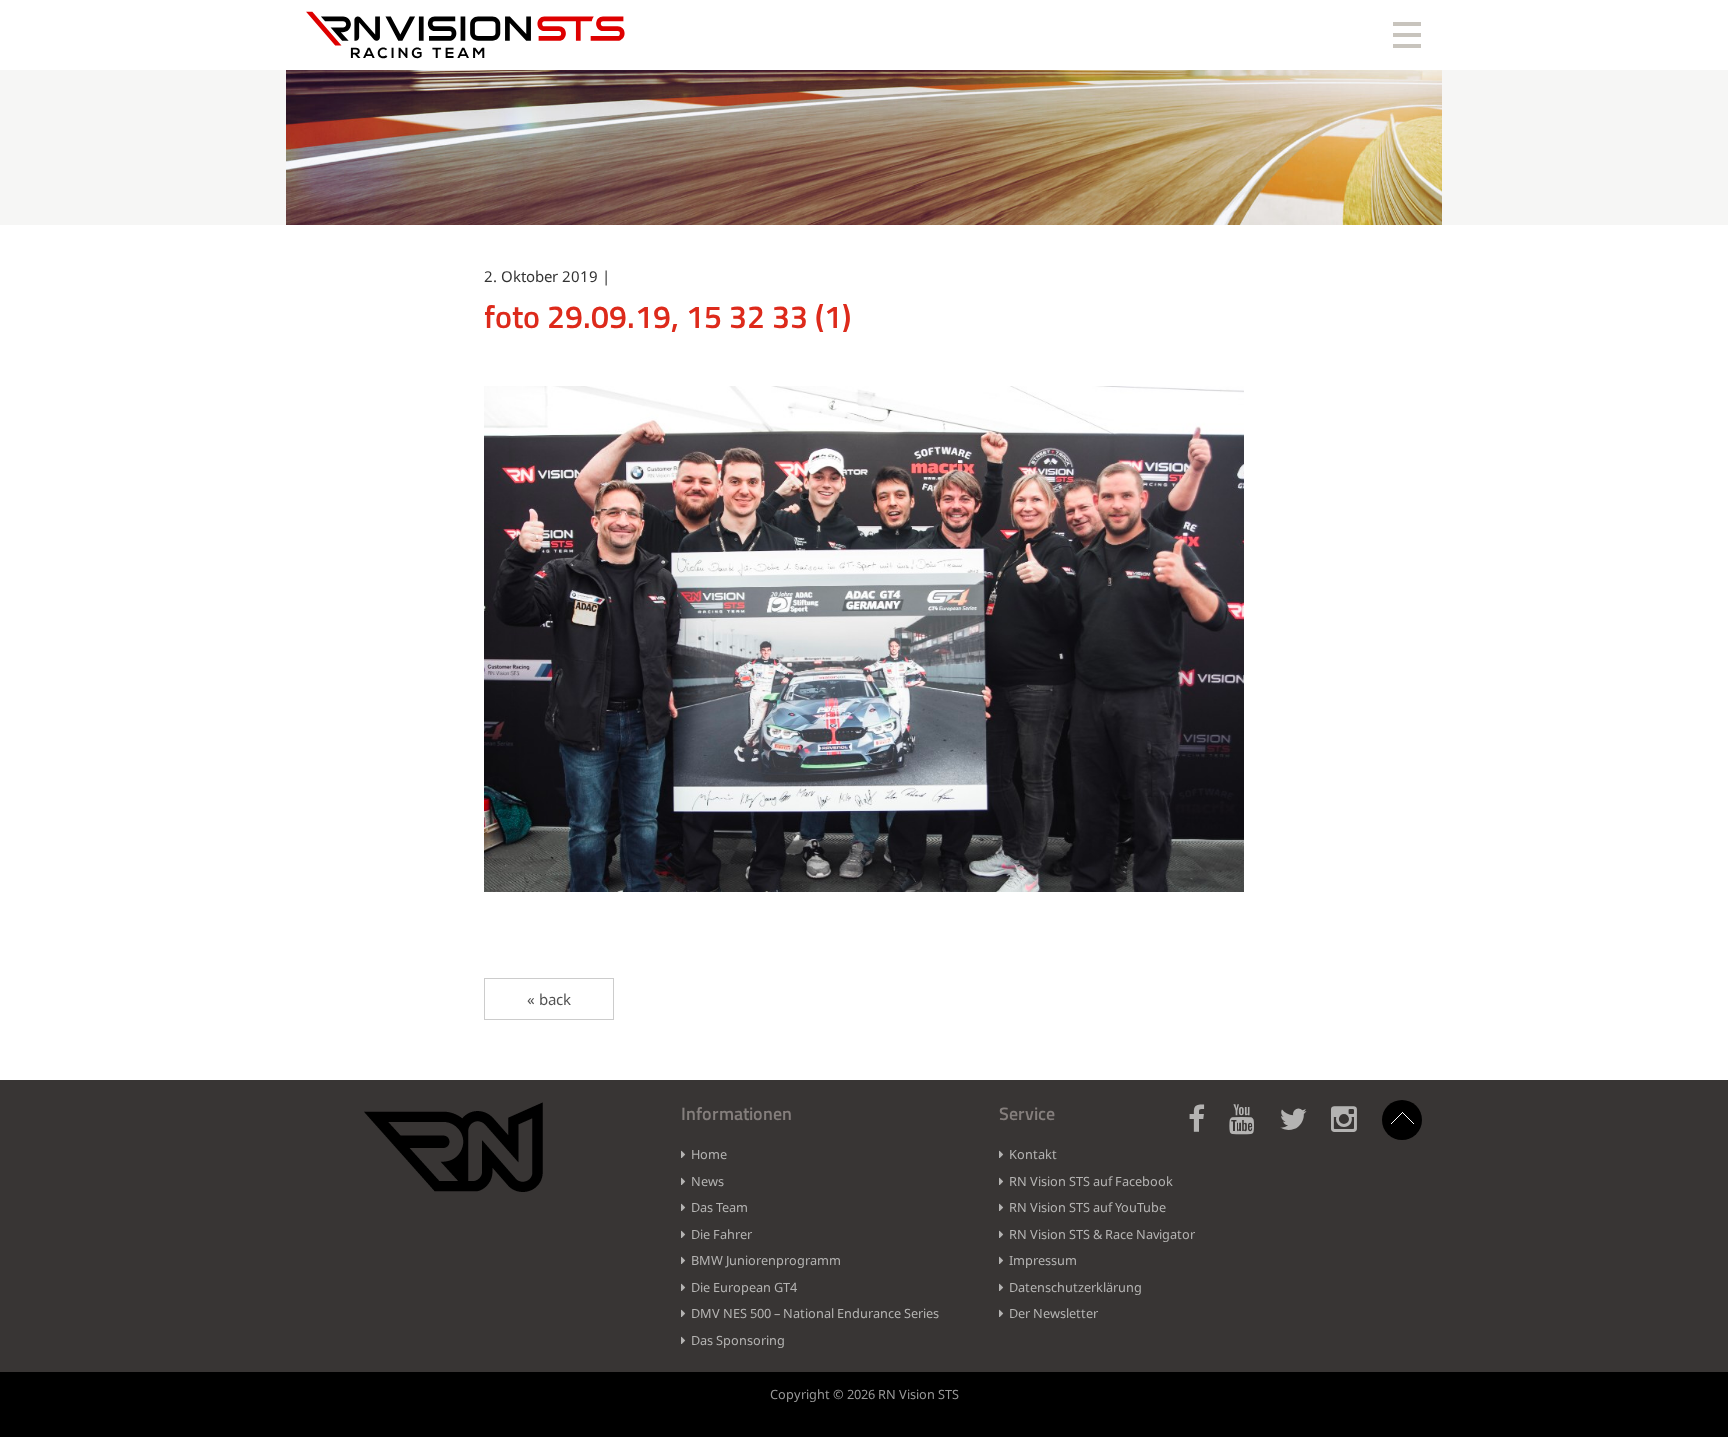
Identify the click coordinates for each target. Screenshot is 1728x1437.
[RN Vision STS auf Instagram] (1354, 1130)
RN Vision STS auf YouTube (1087, 1207)
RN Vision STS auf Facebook (1091, 1181)
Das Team (719, 1207)
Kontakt (1033, 1154)
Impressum (1043, 1260)
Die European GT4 (744, 1287)
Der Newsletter (1053, 1313)
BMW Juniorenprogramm (766, 1260)
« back (549, 999)
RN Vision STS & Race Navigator (1102, 1234)
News (707, 1181)
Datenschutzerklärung (1075, 1287)
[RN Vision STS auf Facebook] (1206, 1130)
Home (709, 1154)
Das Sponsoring (738, 1340)
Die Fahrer (721, 1234)
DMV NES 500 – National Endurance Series (815, 1313)
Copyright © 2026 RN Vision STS (864, 1394)
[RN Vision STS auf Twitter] (1303, 1130)
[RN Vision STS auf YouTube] (1252, 1130)
